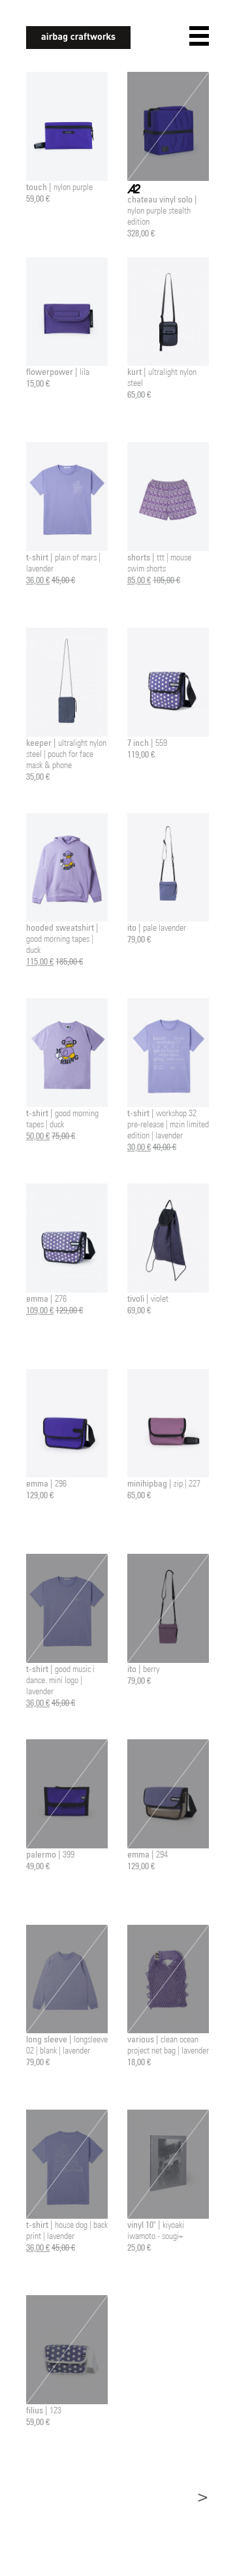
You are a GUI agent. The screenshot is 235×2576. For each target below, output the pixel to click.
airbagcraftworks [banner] (78, 38)
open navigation (199, 36)
